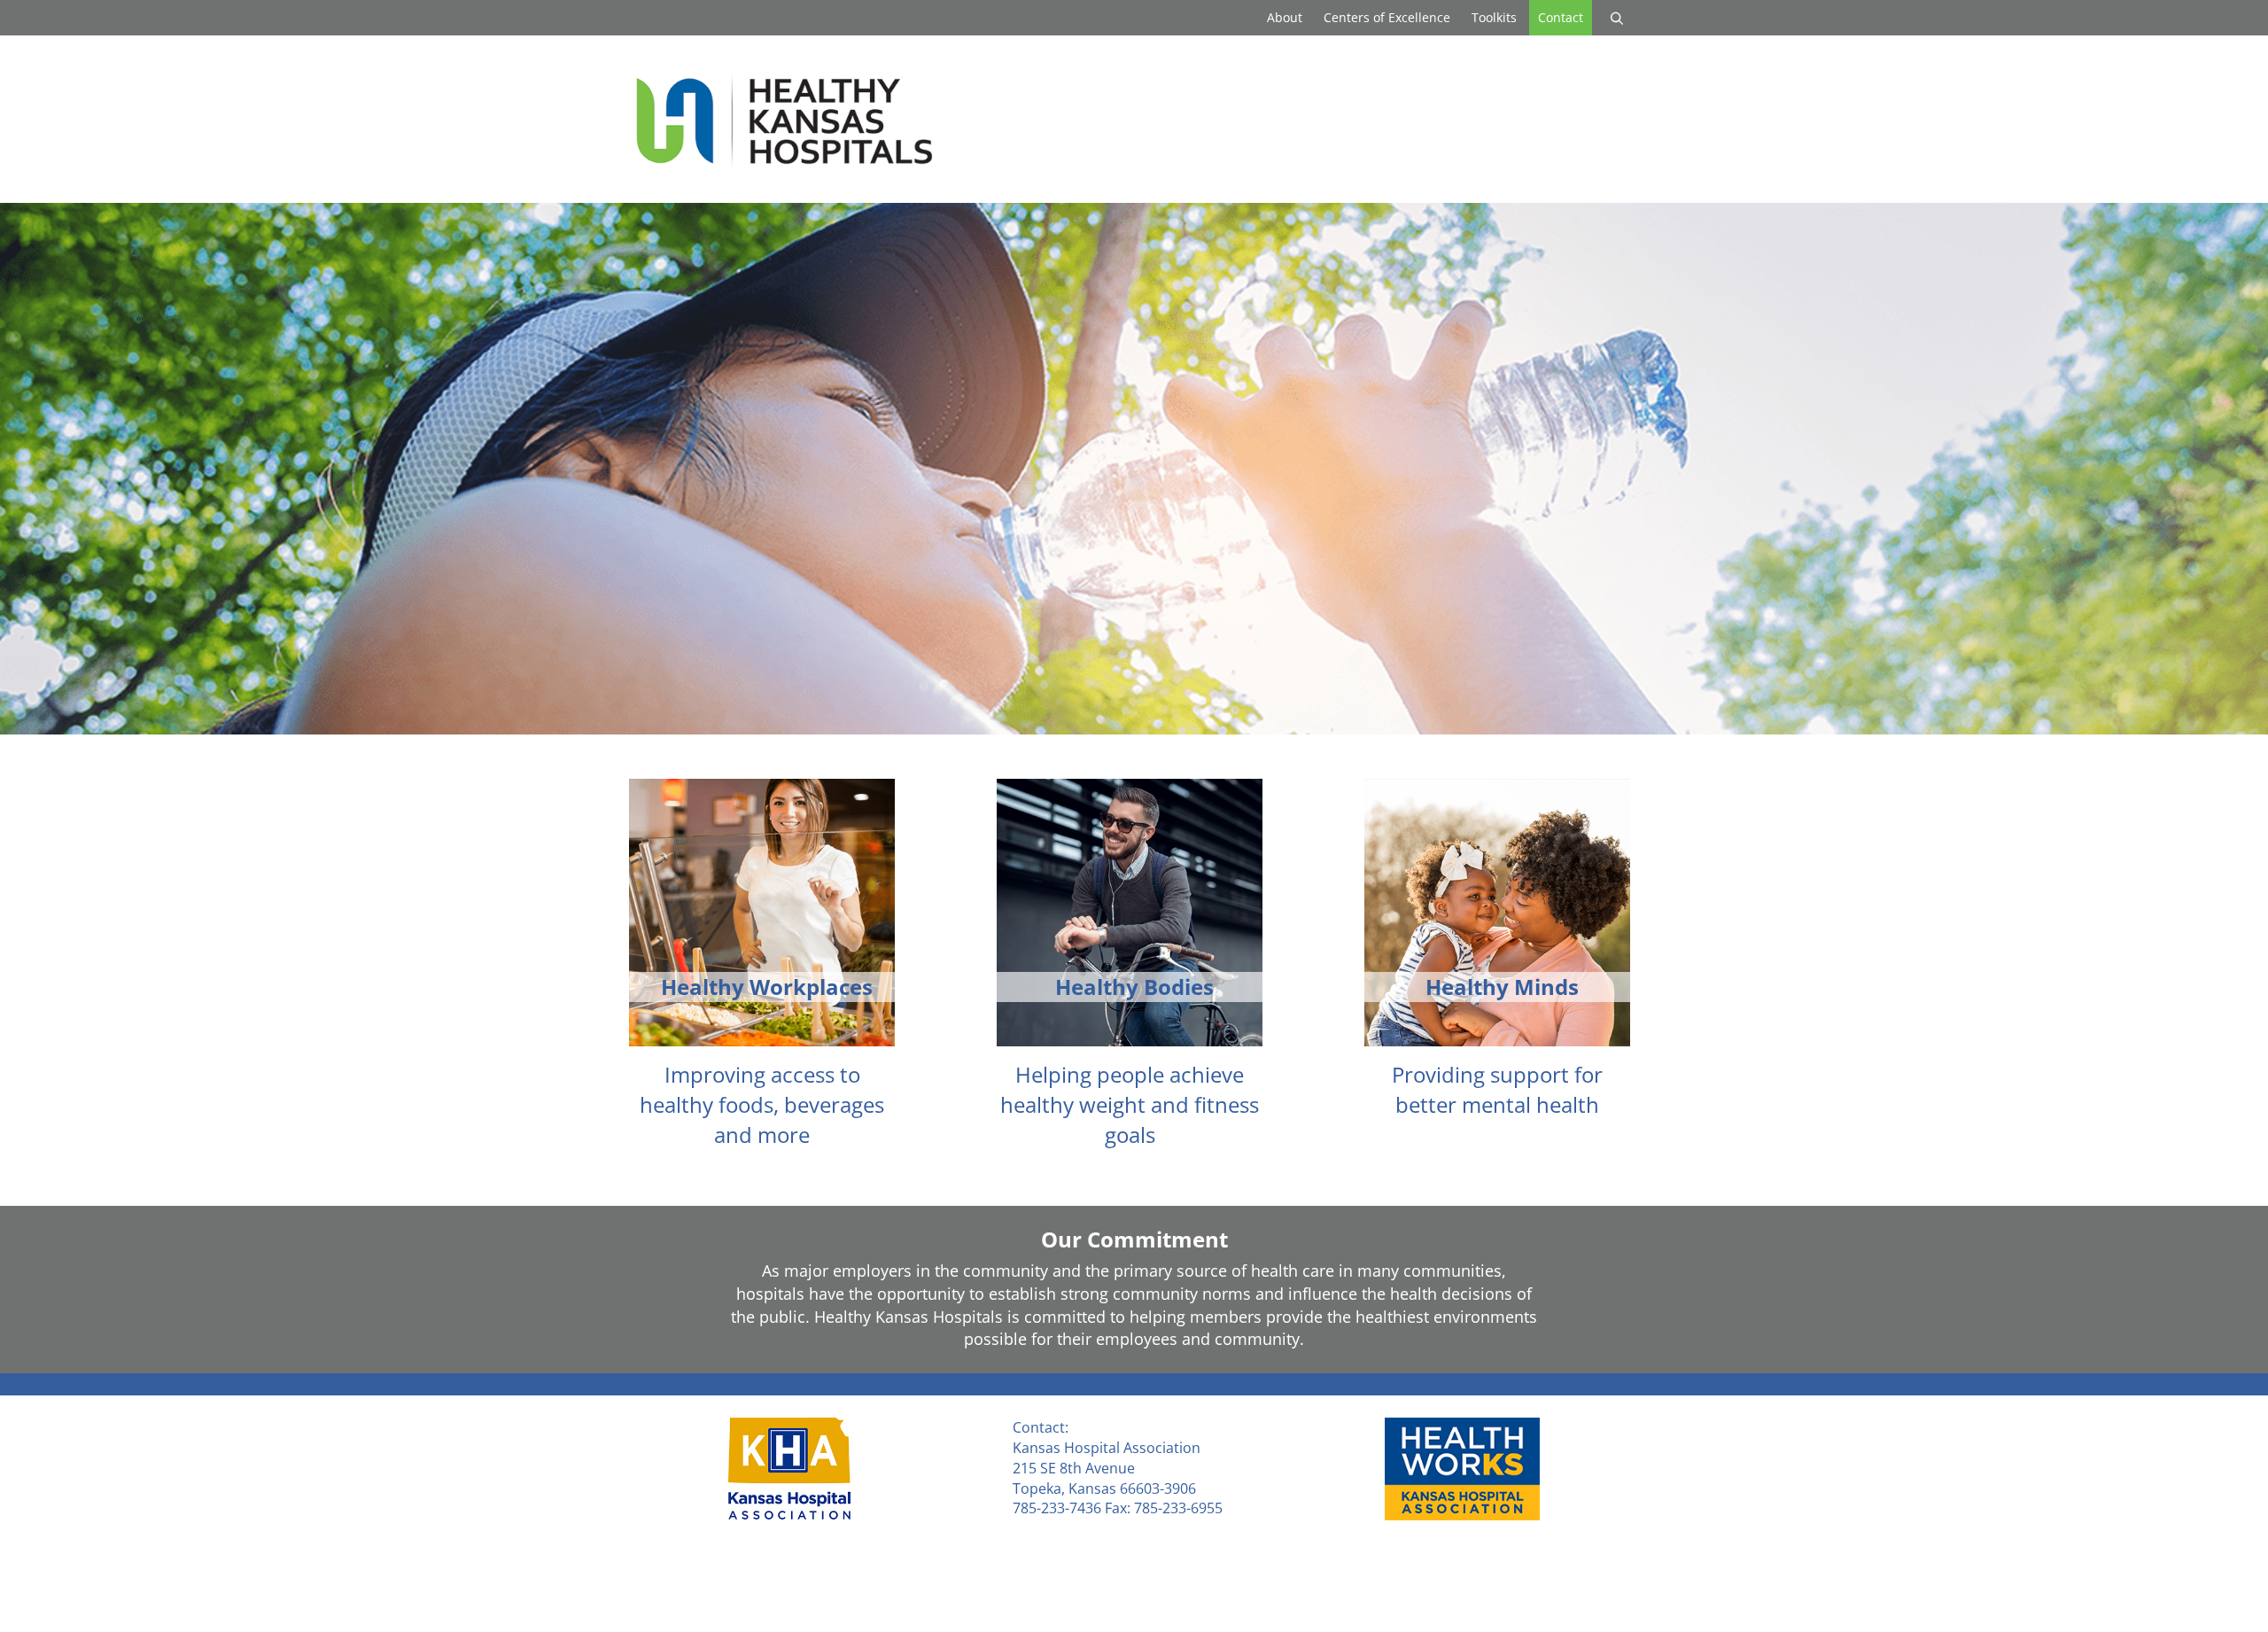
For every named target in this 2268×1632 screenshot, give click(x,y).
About (1285, 17)
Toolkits (1494, 17)
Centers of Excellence (1387, 17)
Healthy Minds (1502, 987)
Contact (1561, 17)
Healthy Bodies (1134, 987)
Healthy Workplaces (767, 987)
